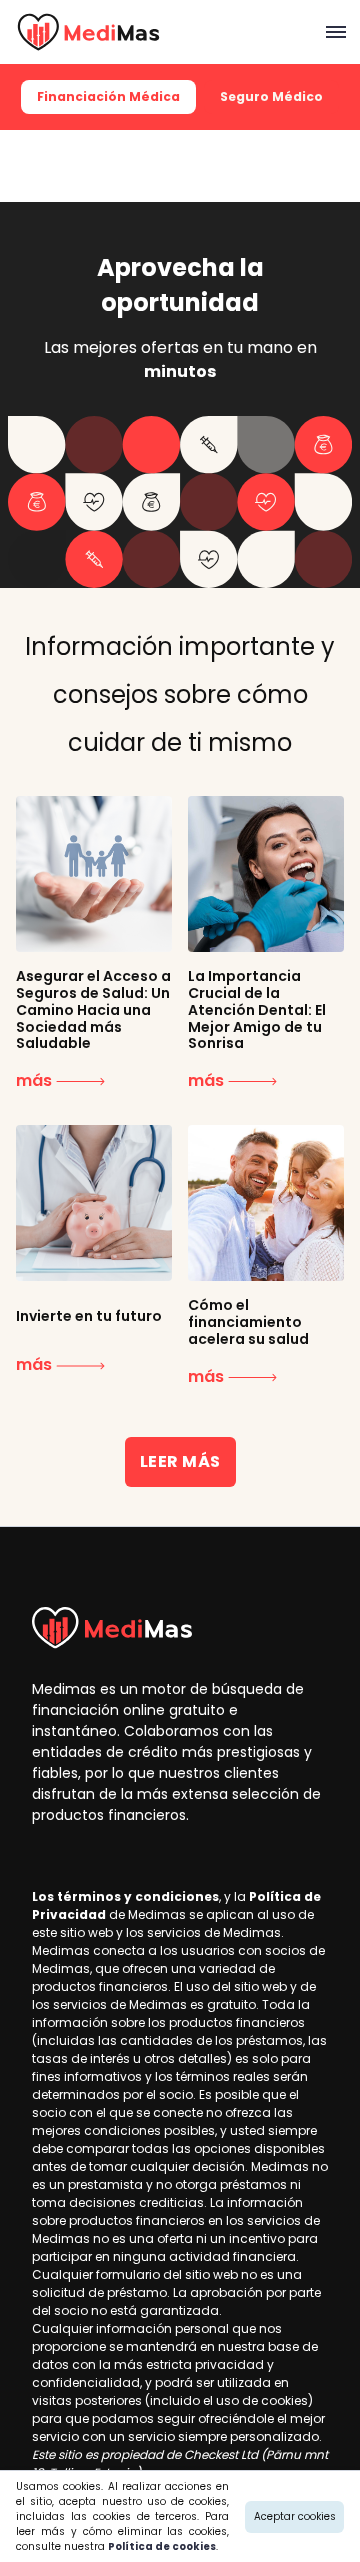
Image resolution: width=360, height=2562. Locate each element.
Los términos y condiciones (125, 1896)
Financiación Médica (108, 96)
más (36, 1080)
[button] (334, 32)
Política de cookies (162, 2546)
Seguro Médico (271, 96)
